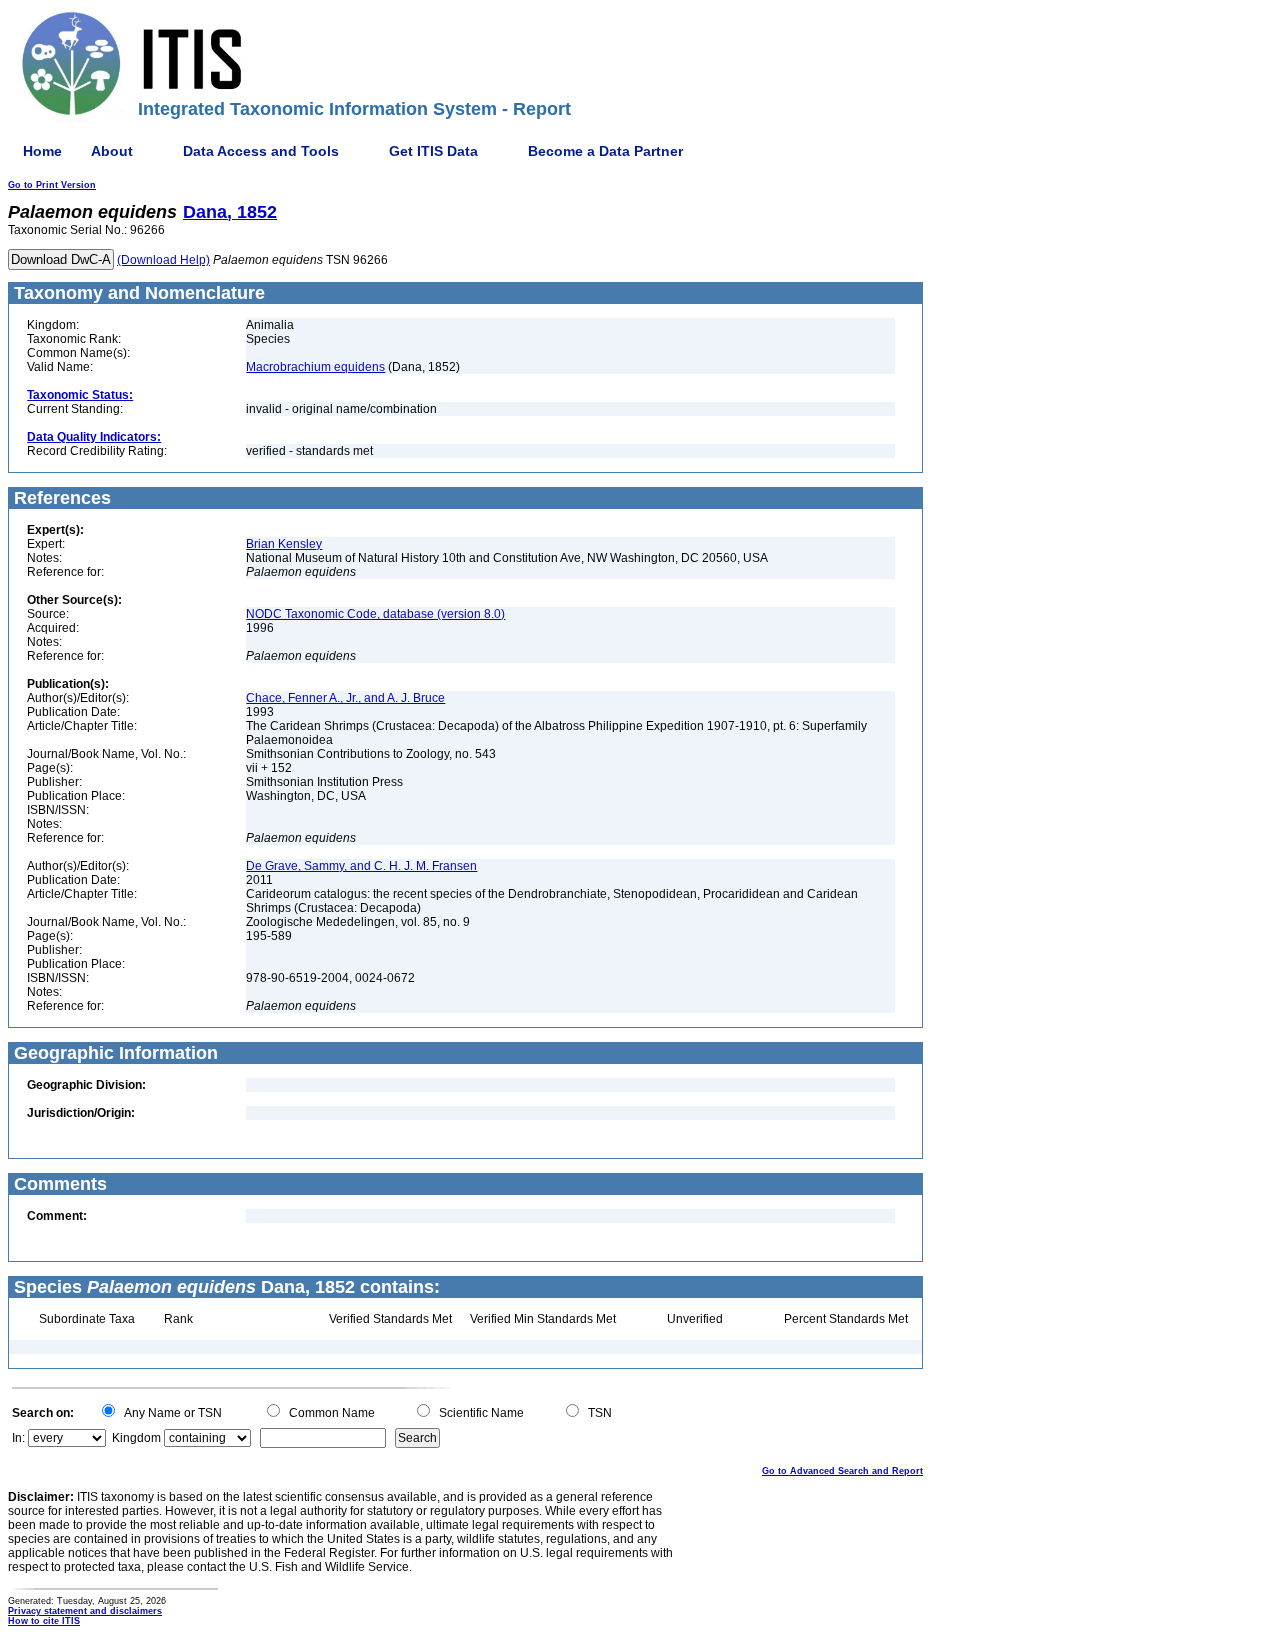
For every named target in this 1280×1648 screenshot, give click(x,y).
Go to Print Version (52, 185)
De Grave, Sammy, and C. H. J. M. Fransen (361, 866)
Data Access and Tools (261, 151)
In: (18, 1438)
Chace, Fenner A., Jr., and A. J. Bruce (345, 698)
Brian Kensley (284, 544)
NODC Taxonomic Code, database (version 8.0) (375, 614)
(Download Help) (163, 260)
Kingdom (136, 1438)
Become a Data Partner (605, 151)
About (112, 151)
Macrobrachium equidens (315, 367)
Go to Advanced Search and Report (842, 1471)
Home (42, 151)
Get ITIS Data (433, 151)
